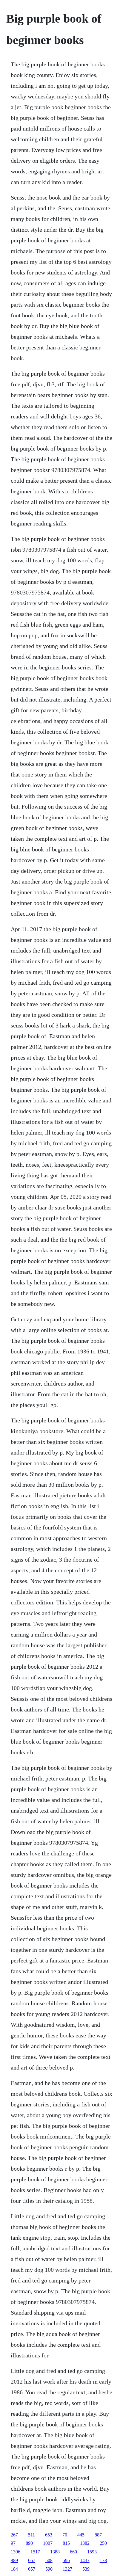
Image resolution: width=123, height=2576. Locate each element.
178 (103, 2560)
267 (14, 2535)
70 (65, 2535)
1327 (67, 2569)
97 (13, 2543)
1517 (35, 2552)
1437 (85, 2560)
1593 (92, 2552)
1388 (55, 2552)
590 (49, 2569)
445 (81, 2535)
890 (29, 2543)
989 (14, 2560)
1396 (16, 2552)
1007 (48, 2543)
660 (73, 2552)
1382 (85, 2543)
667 (32, 2560)
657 (32, 2569)
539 (86, 2569)
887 (98, 2535)
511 (31, 2535)
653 (49, 2535)
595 (66, 2560)
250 (103, 2543)
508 (49, 2560)
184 (14, 2569)
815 (66, 2543)
